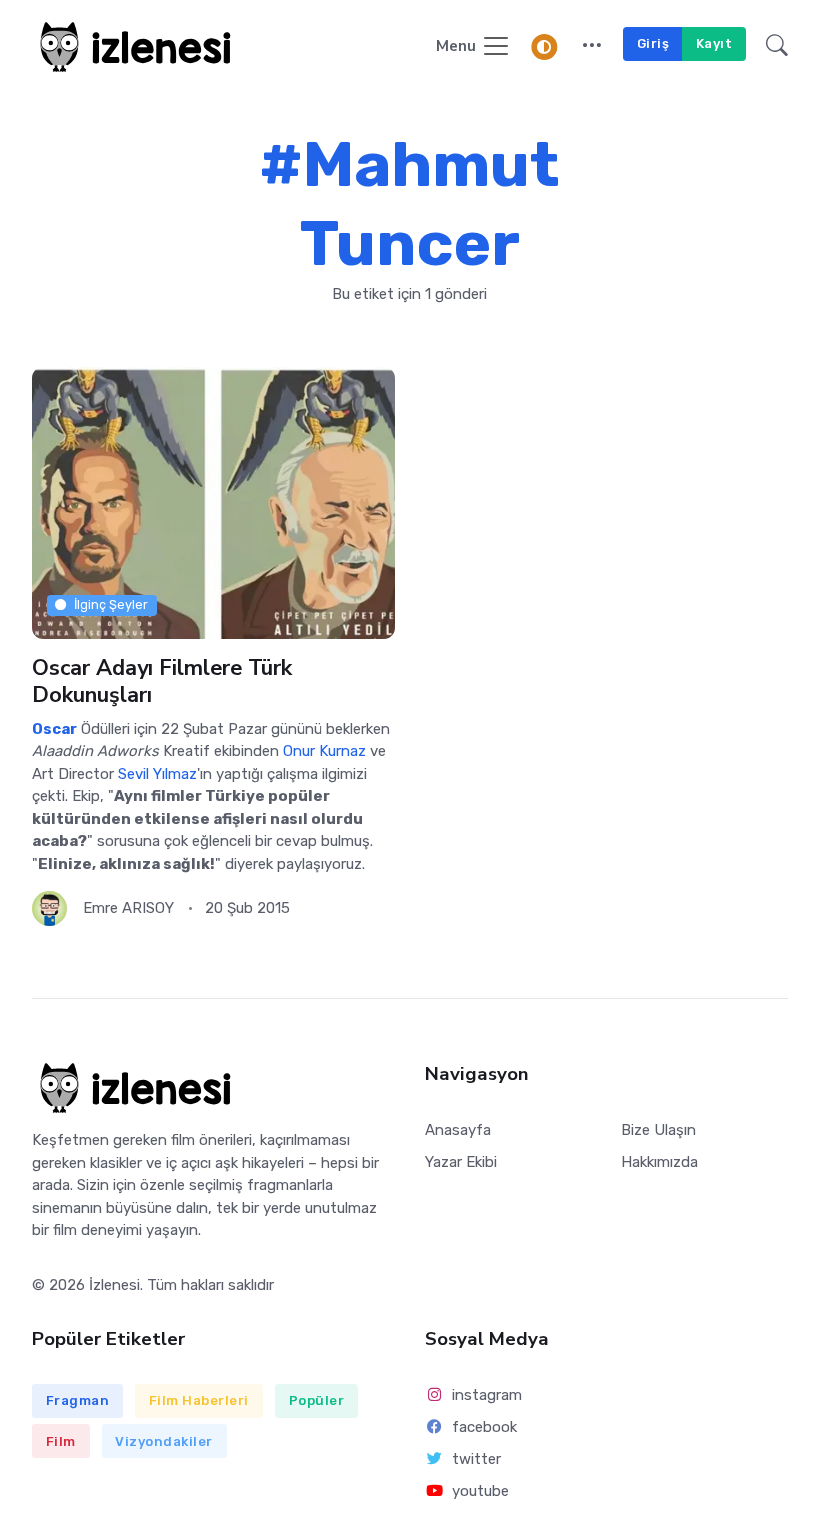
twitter (476, 1459)
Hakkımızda (659, 1162)
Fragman (78, 1400)
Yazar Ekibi (461, 1162)
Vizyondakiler (164, 1441)
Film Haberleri (199, 1400)
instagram (487, 1395)
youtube (480, 1491)
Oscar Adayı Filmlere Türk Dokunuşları (162, 681)
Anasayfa (458, 1130)
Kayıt (714, 43)
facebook (484, 1427)
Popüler (317, 1400)
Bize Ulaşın (658, 1130)
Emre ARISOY (128, 908)
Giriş (653, 43)
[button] (592, 47)
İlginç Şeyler (111, 604)
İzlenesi (114, 1285)
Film (61, 1441)
